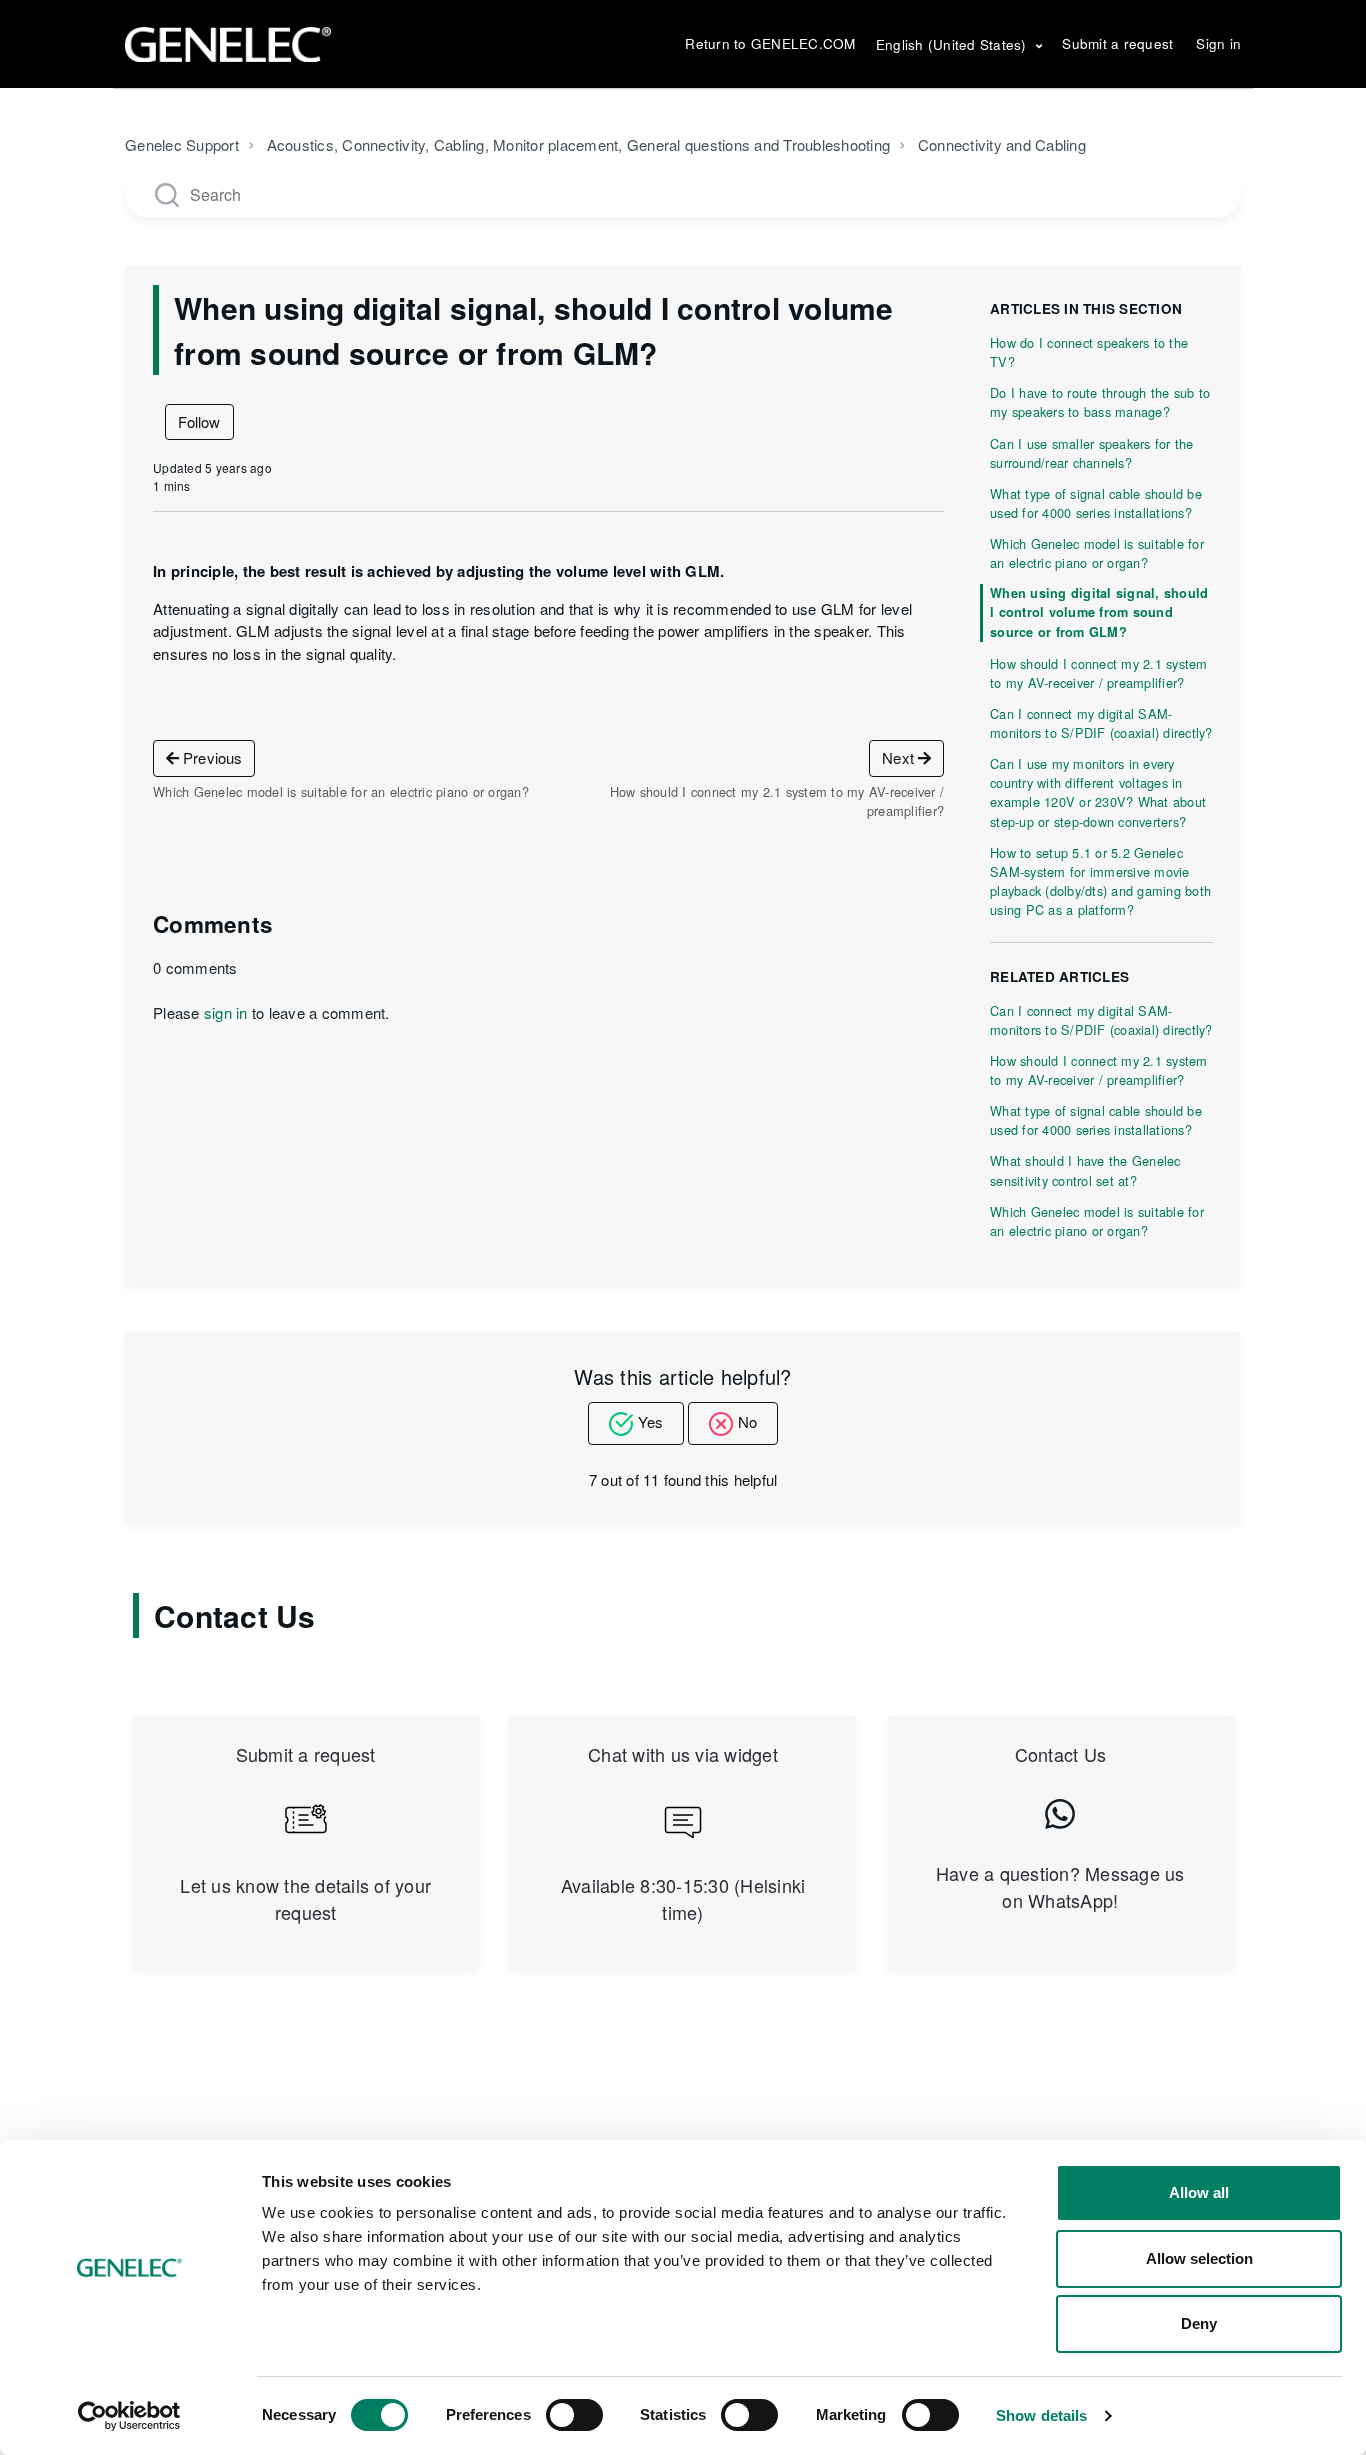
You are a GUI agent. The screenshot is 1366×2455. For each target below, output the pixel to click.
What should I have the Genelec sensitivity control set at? (1085, 1170)
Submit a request (1117, 43)
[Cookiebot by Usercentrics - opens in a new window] (129, 2416)
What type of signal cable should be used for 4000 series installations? (1096, 503)
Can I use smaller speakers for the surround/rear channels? (1092, 453)
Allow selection (1199, 2258)
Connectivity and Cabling (1002, 144)
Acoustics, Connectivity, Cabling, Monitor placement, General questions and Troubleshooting (579, 144)
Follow (199, 421)
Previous (210, 757)
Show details (1041, 2415)
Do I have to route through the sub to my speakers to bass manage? (1100, 402)
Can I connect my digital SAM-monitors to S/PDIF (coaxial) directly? (1101, 723)
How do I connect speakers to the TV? (1089, 352)
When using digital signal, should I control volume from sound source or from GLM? (1099, 612)
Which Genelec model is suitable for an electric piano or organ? (1097, 553)
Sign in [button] (1218, 43)
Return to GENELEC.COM (770, 43)
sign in (226, 1012)
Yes (650, 1421)
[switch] (574, 2415)
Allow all (1199, 2192)
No (747, 1421)
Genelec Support (182, 144)
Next (900, 757)
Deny (1199, 2323)
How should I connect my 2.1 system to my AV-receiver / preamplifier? (1099, 673)
